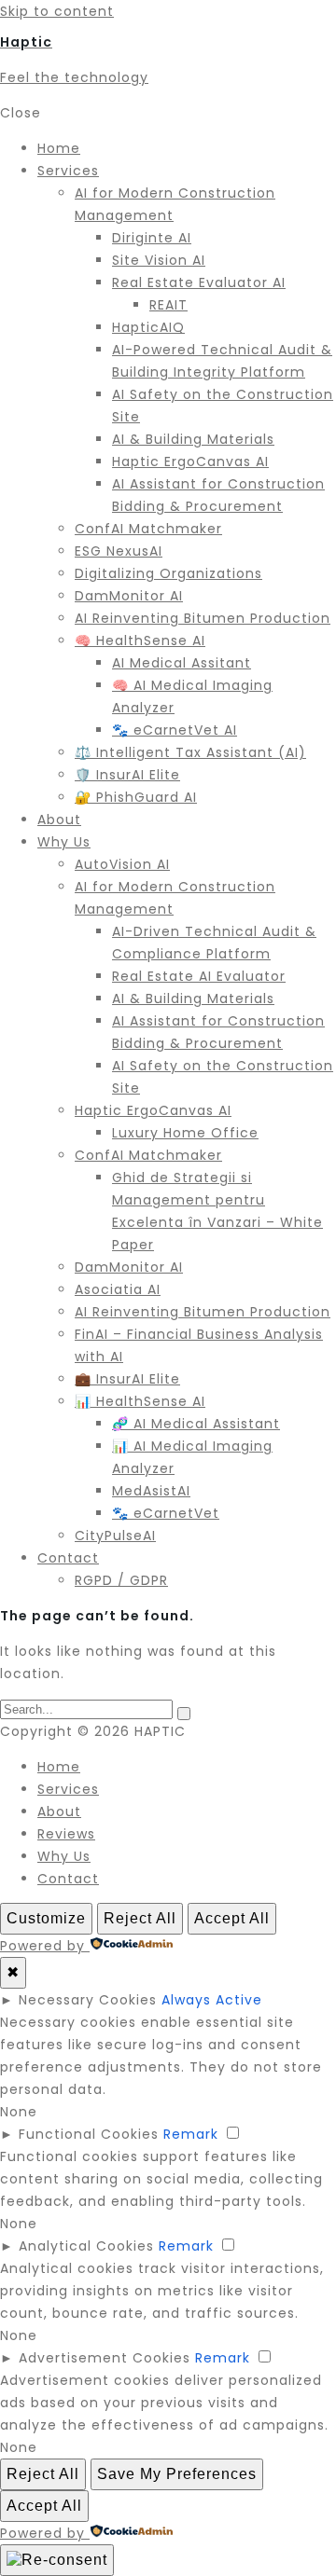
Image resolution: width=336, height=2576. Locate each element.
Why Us (64, 1856)
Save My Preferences (177, 2474)
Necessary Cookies (88, 2000)
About (59, 1811)
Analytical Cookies (86, 2246)
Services (68, 1789)
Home (59, 1767)
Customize (46, 1918)
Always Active (212, 2000)
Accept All (232, 1918)
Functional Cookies (89, 2134)
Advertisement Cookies (105, 2358)
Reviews (66, 1834)
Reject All (140, 1918)
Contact (68, 1879)
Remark (191, 2134)
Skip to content (57, 11)
